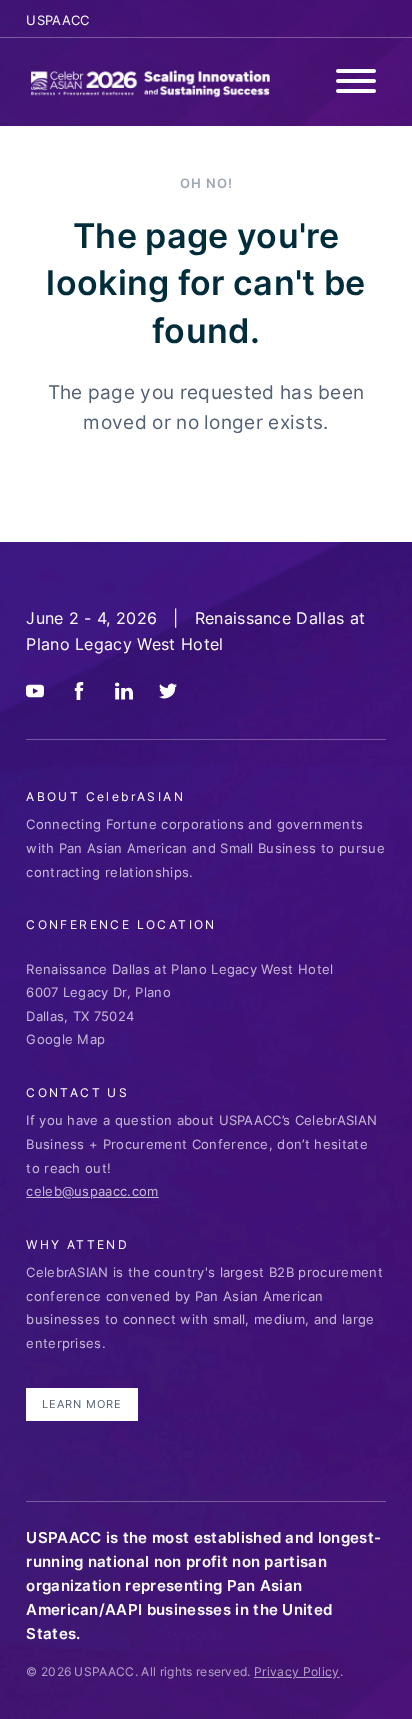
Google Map (65, 1039)
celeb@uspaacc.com (92, 1191)
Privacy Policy (296, 1671)
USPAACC (57, 20)
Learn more (82, 1404)
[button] (356, 84)
